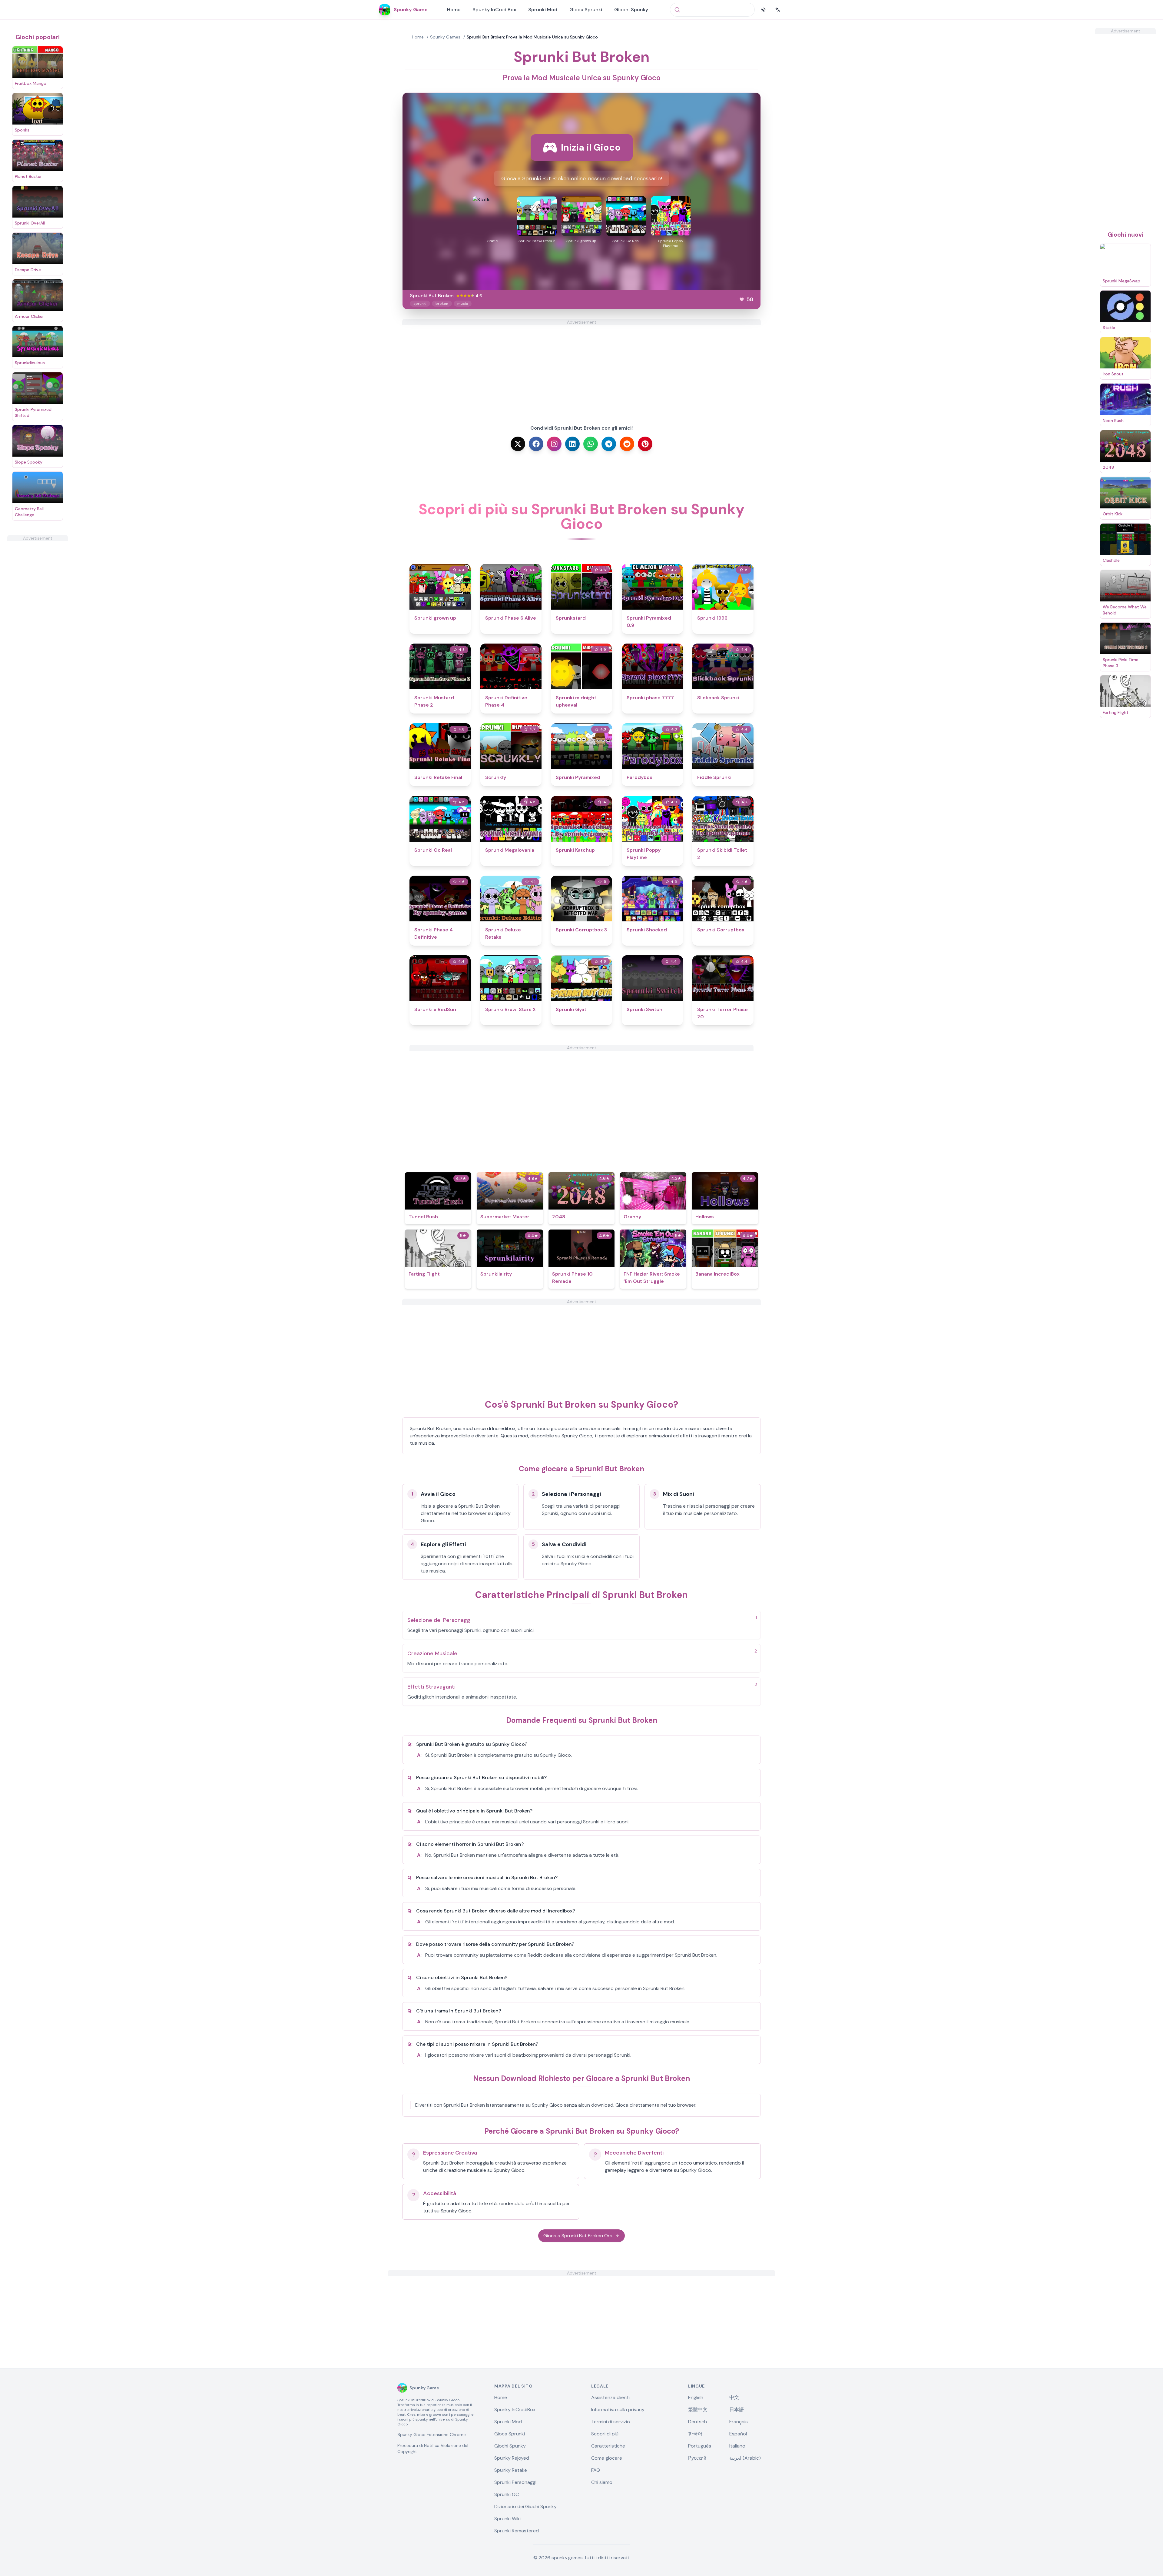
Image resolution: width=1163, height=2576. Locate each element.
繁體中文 (698, 2410)
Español (738, 2434)
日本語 (737, 2410)
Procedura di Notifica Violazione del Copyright (433, 2448)
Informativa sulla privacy (618, 2410)
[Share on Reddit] (627, 444)
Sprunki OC (507, 2494)
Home (454, 10)
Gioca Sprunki (586, 10)
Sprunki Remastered (517, 2531)
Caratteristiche (608, 2446)
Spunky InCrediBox (494, 10)
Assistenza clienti (610, 2397)
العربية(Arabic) (745, 2458)
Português (700, 2446)
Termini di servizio (611, 2422)
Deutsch (697, 2422)
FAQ (596, 2470)
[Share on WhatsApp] (591, 444)
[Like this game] (742, 299)
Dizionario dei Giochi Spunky (525, 2506)
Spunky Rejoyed (512, 2458)
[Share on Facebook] (536, 444)
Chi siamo (602, 2482)
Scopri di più (605, 2434)
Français (739, 2422)
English (696, 2397)
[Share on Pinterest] (645, 444)
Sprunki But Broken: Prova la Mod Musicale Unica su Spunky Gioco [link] (532, 37)
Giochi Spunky (631, 10)
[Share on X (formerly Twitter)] (518, 444)
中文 (734, 2397)
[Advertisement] (38, 632)
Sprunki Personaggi (515, 2482)
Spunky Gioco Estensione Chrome (432, 2435)
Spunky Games (445, 37)
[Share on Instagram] (554, 444)
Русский (697, 2458)
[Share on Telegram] (609, 444)
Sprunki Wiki (507, 2519)
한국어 (695, 2434)
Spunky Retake (511, 2470)
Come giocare (607, 2458)
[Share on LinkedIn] (572, 444)
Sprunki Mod (543, 10)
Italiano (737, 2446)
